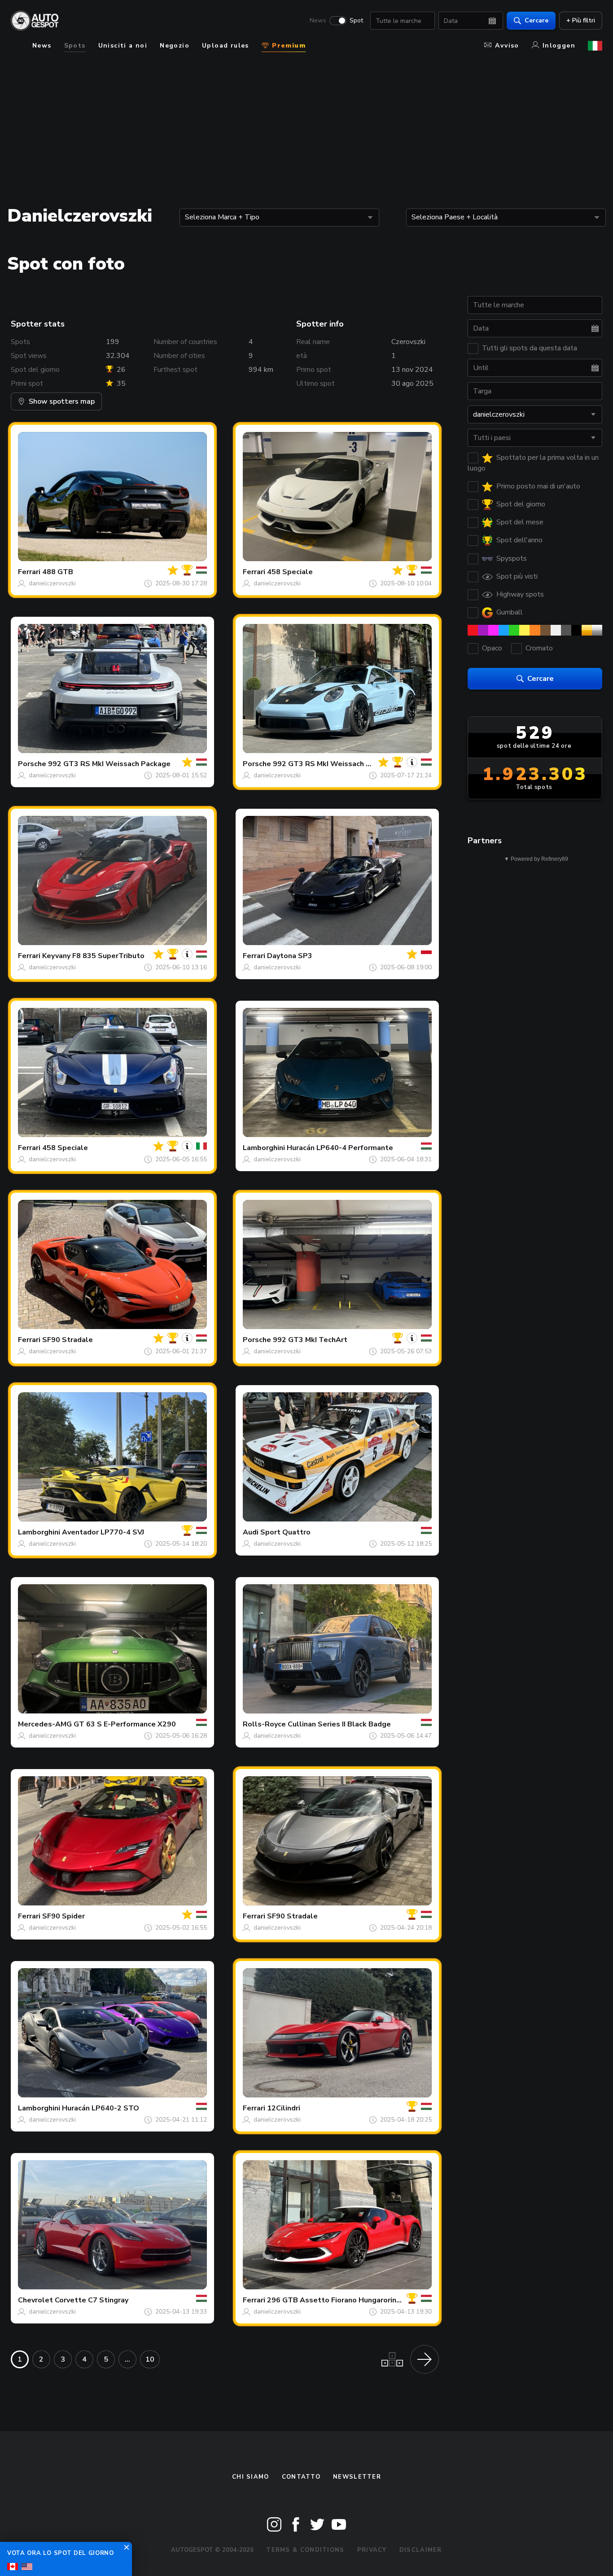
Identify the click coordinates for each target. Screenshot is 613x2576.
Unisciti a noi (123, 46)
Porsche (32, 764)
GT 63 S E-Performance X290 (125, 1724)
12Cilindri (284, 2108)
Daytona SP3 (290, 956)
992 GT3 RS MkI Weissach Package (109, 764)
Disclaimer (421, 2550)
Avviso (507, 46)
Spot (356, 21)
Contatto (301, 2477)
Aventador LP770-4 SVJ (103, 1532)
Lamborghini (264, 1148)
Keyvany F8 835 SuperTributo (93, 956)
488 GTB (58, 572)
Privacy (372, 2550)
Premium (288, 46)
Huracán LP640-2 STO (101, 2108)
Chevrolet (35, 2300)
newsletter (357, 2477)
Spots (75, 46)
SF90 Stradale (68, 1340)
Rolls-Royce (264, 1724)
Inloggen (559, 46)
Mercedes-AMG (45, 1724)
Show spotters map (62, 401)
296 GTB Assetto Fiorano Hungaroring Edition (347, 2300)
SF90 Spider (63, 1916)
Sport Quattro (285, 1532)
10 (150, 2359)
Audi (251, 1532)
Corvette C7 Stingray (92, 2300)
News (318, 21)
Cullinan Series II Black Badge (339, 1724)
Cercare (536, 20)
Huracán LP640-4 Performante (340, 1148)
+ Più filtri (581, 20)
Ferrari (29, 572)
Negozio (175, 46)
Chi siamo (251, 2477)
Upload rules (225, 46)
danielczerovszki (52, 583)
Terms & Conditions (305, 2550)
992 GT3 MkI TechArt (310, 1340)
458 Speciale (290, 572)
